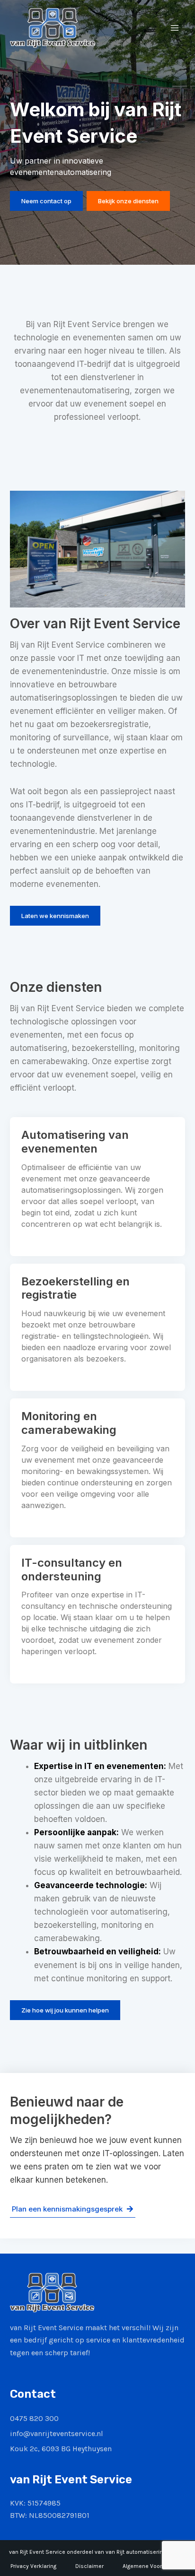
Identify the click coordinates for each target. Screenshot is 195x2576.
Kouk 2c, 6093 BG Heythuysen (61, 2449)
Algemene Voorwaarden (154, 2566)
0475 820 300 (34, 2418)
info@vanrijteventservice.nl (57, 2433)
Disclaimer (89, 2566)
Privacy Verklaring (33, 2566)
